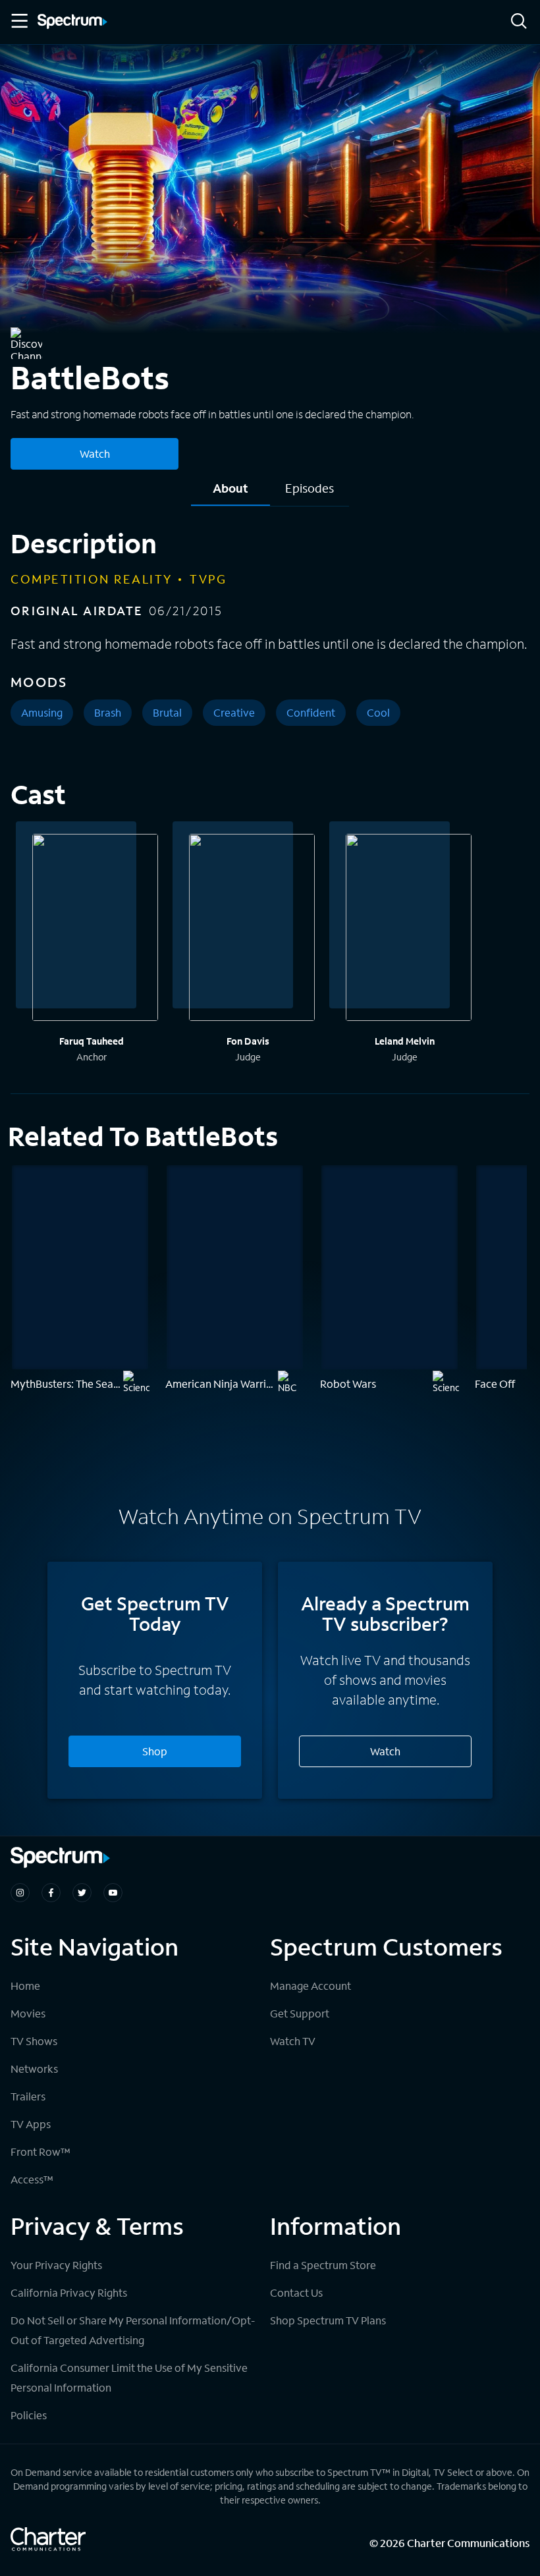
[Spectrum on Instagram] (20, 1893)
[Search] (519, 22)
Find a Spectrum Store (323, 2265)
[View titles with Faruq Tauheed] (95, 929)
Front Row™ (40, 2151)
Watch (95, 453)
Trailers (28, 2096)
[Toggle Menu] (18, 21)
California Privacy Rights (69, 2292)
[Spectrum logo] (72, 22)
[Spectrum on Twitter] (82, 1893)
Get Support (300, 2013)
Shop (155, 1751)
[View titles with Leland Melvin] (409, 929)
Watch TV (293, 2041)
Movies (28, 2013)
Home (25, 1986)
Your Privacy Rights (56, 2265)
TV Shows (34, 2041)
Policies (29, 2415)
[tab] (230, 493)
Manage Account (310, 1986)
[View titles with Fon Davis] (252, 929)
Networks (34, 2069)
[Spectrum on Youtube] (113, 1893)
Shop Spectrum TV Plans (328, 2320)
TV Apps (31, 2124)
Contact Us (296, 2292)
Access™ (32, 2179)
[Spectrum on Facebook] (51, 1893)
